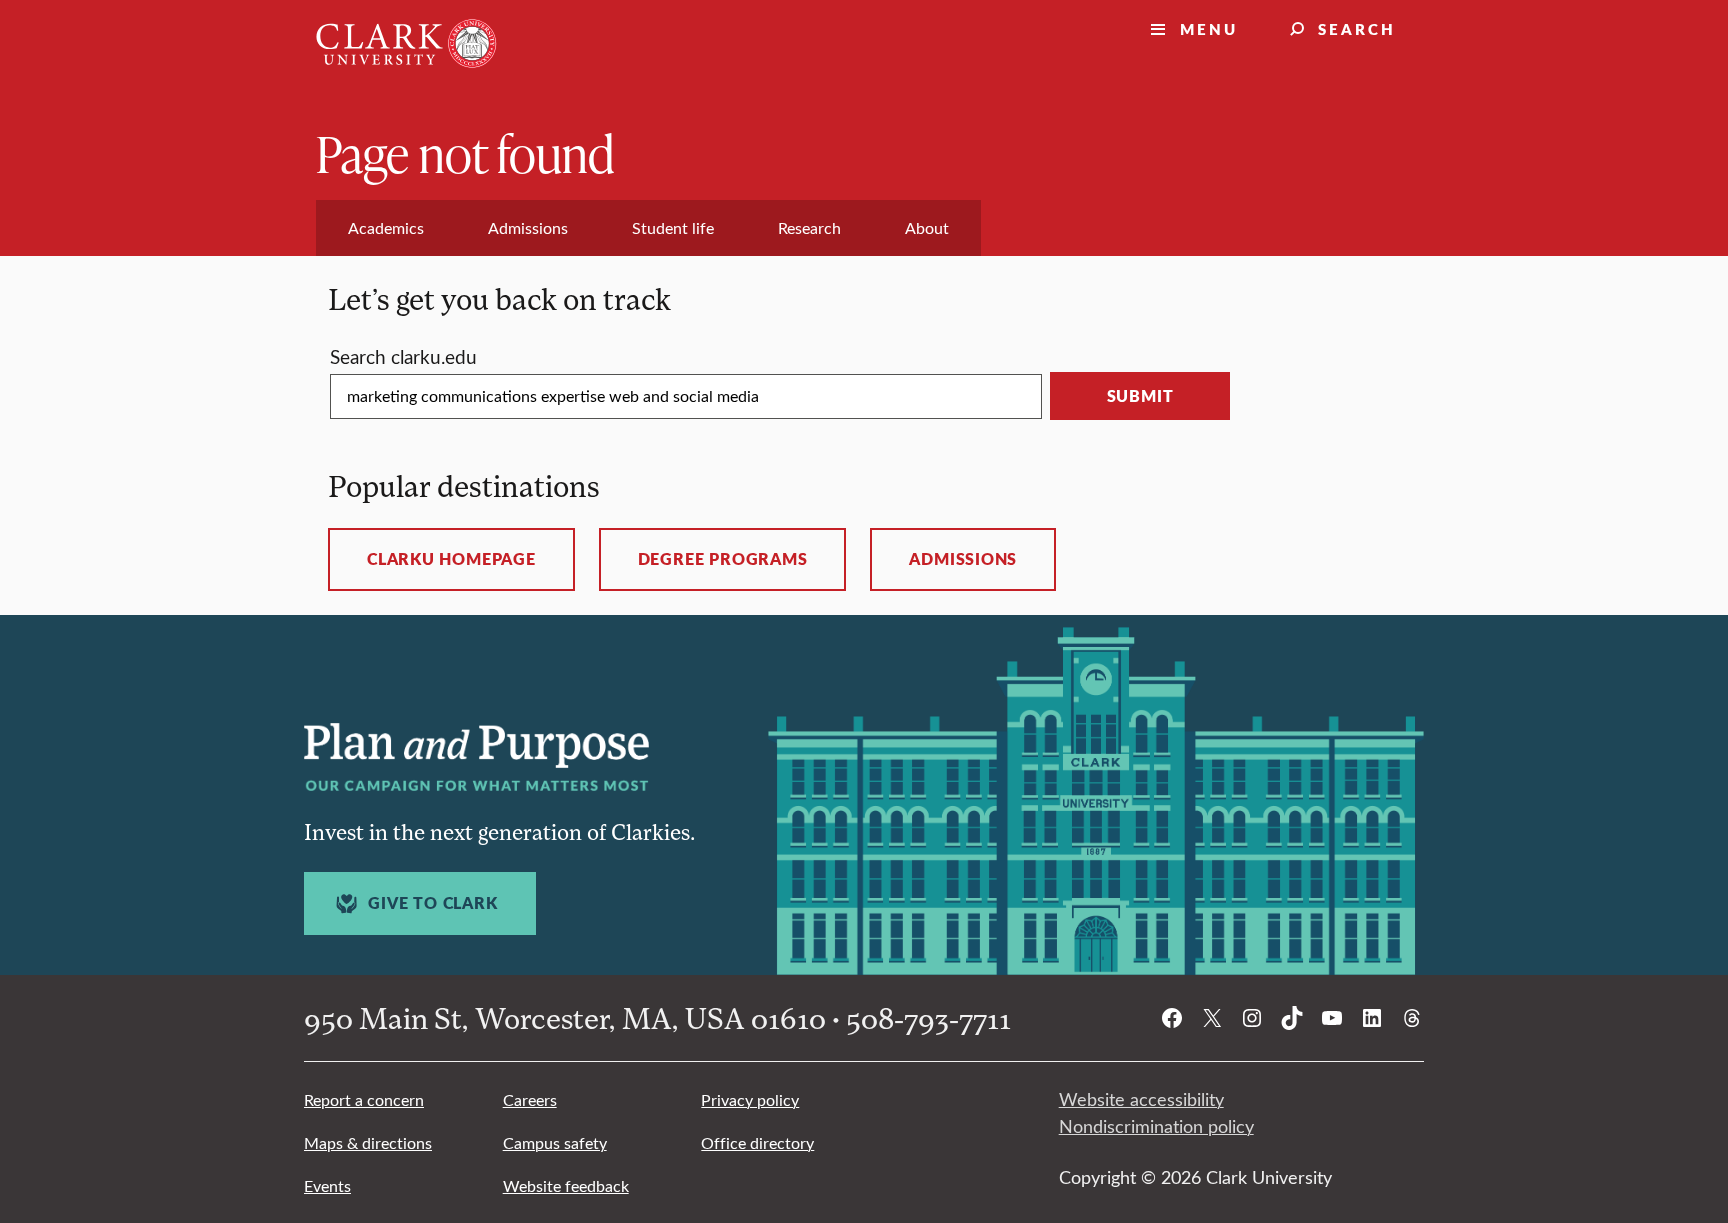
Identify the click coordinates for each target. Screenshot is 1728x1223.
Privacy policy (750, 1099)
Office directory (757, 1142)
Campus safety (555, 1142)
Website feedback (566, 1185)
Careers (530, 1099)
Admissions (963, 559)
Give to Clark (432, 903)
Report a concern (364, 1099)
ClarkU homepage (451, 559)
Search (1357, 28)
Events (327, 1185)
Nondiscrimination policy (1156, 1126)
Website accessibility (1141, 1099)
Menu (1209, 28)
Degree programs (723, 559)
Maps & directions (368, 1142)
